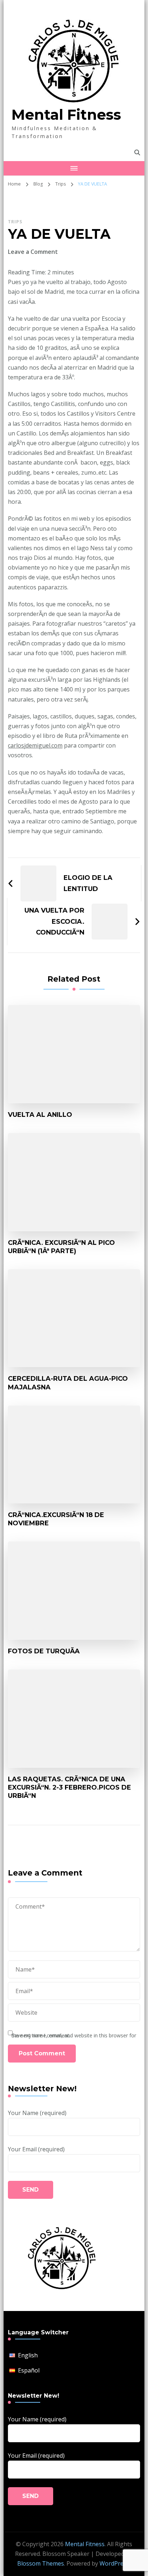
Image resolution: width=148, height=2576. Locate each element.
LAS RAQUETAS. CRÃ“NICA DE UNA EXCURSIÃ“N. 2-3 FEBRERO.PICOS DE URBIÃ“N (70, 1787)
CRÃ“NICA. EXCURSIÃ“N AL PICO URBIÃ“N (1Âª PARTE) (61, 1247)
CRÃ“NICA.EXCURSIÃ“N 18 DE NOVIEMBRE (56, 1519)
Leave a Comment (33, 252)
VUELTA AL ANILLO (40, 1115)
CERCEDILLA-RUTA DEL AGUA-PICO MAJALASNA (68, 1383)
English (28, 2355)
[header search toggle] (137, 153)
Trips (15, 222)
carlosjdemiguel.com (35, 745)
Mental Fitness (66, 115)
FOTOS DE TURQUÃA (44, 1651)
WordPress (114, 2563)
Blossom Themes (41, 2563)
